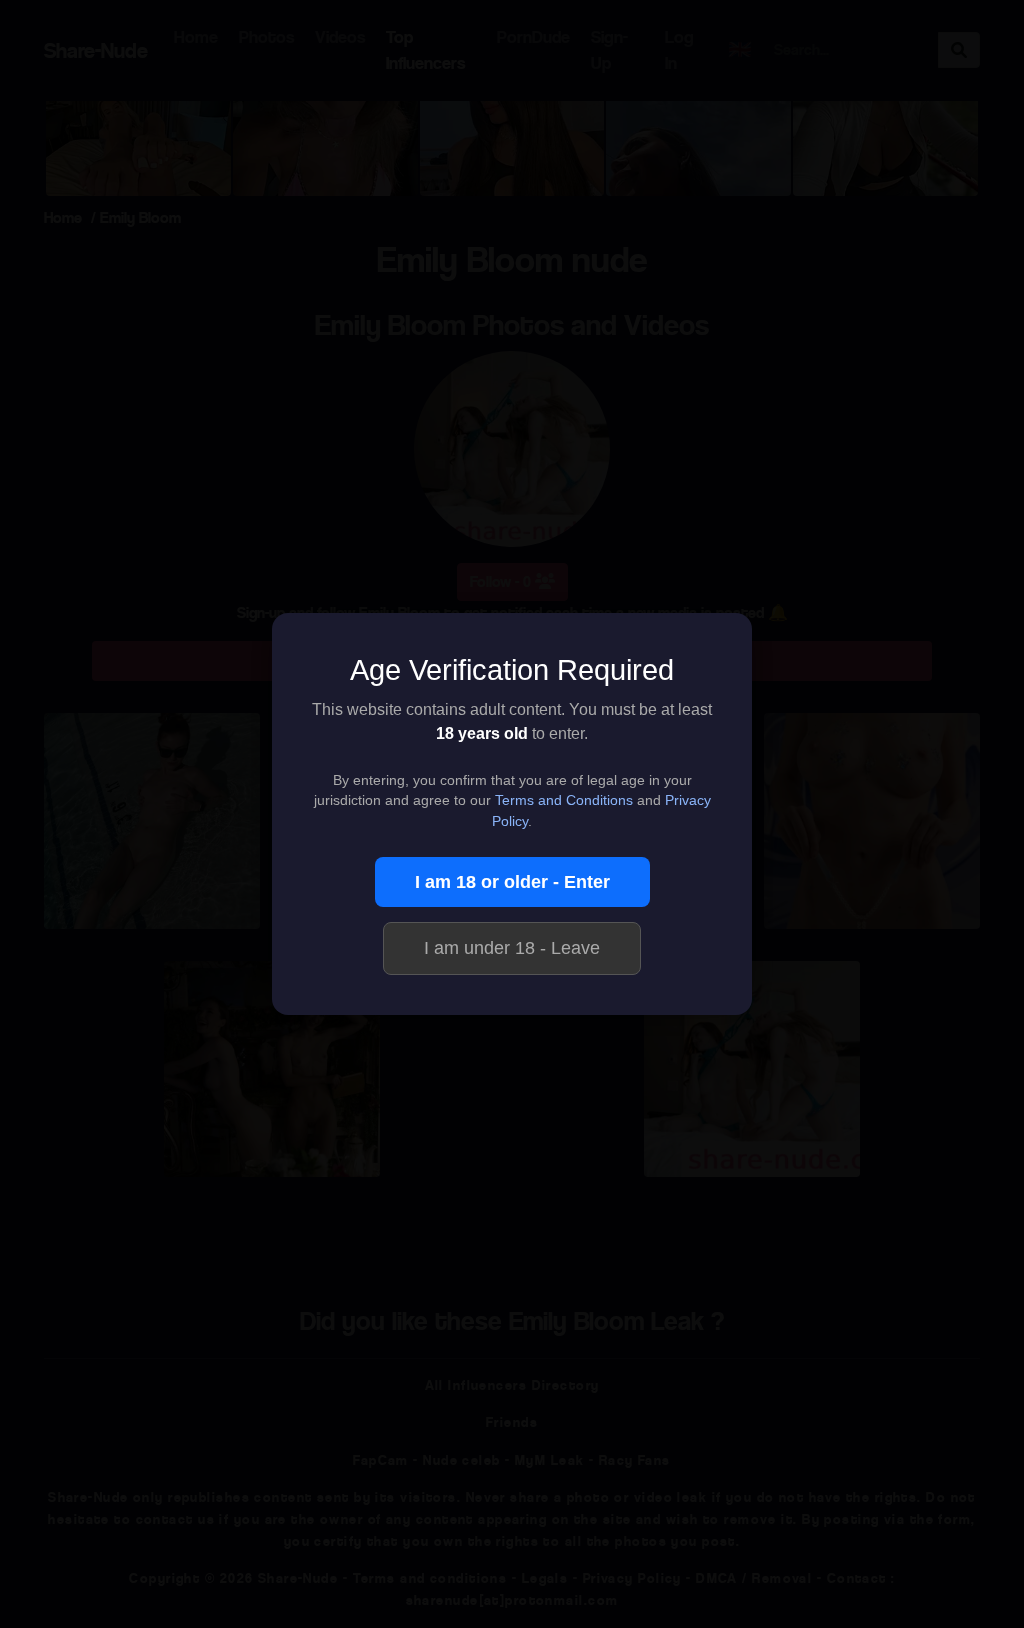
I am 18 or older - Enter (512, 882)
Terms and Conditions (564, 800)
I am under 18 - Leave (512, 948)
